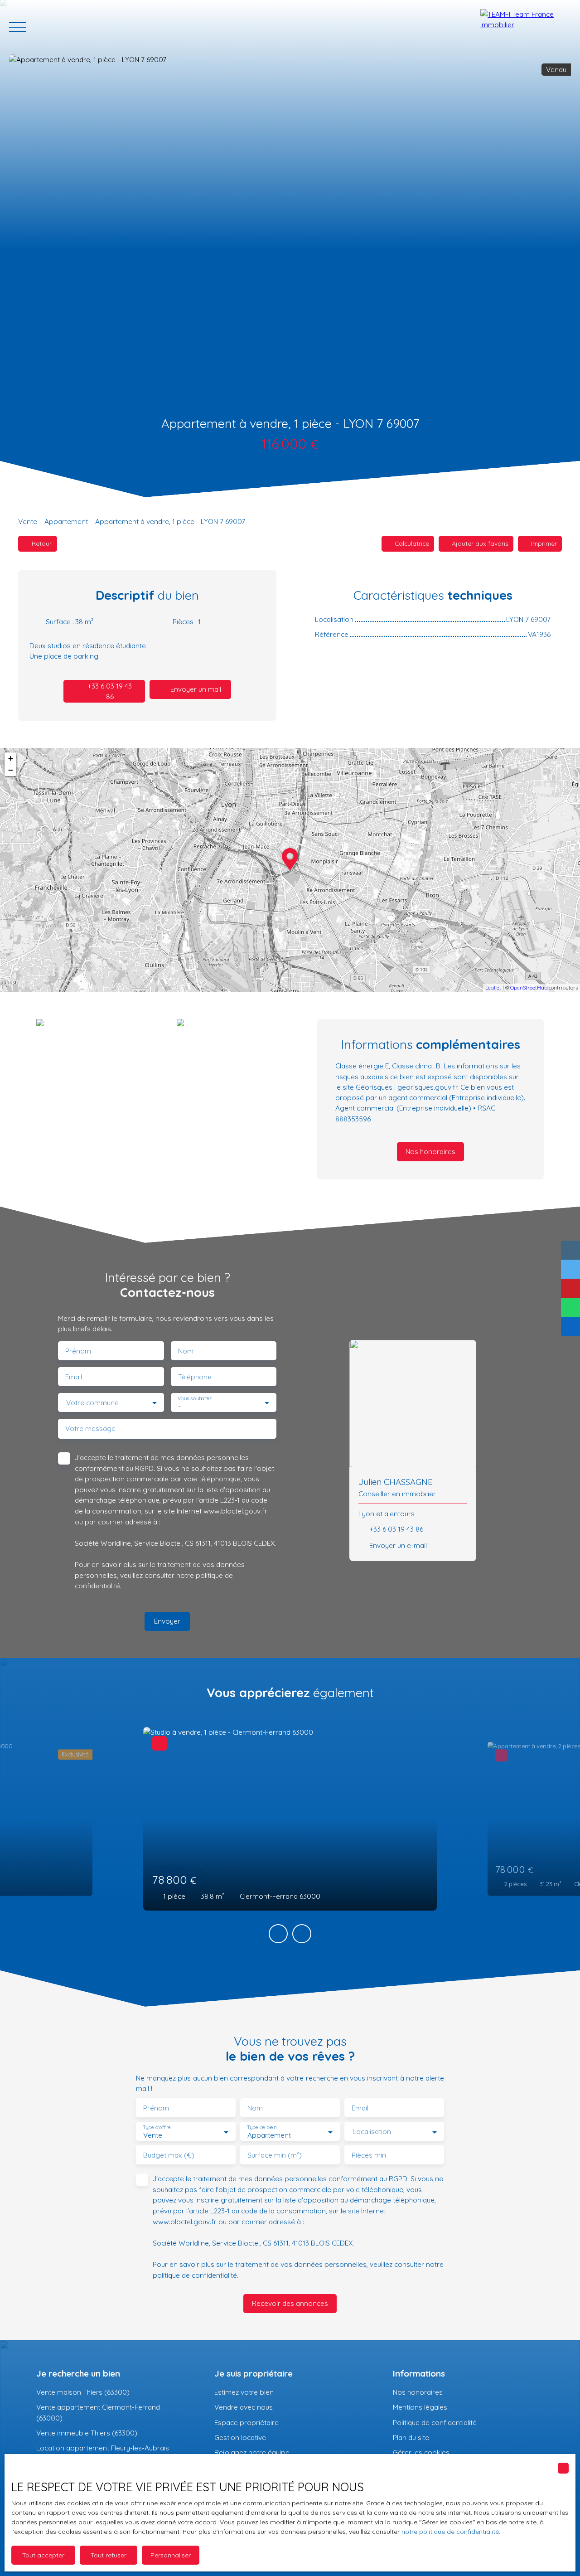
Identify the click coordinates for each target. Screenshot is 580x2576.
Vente (28, 521)
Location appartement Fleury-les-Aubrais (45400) (103, 2453)
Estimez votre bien (244, 2392)
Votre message (90, 1429)
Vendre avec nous (244, 2407)
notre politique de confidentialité (450, 2532)
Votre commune (92, 1403)
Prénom (78, 1351)
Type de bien (261, 2127)
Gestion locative (240, 2437)
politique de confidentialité (195, 2275)
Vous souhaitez (195, 1399)
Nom (186, 1351)
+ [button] (11, 758)
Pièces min (369, 2155)
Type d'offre (157, 2127)
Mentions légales (420, 2407)
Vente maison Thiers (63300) (83, 2392)
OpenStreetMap (529, 988)
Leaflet (493, 988)
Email (74, 1377)
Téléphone (195, 1377)
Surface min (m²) (275, 2155)
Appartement (66, 521)
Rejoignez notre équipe (252, 2452)
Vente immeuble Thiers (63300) (87, 2433)
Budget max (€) (169, 2155)
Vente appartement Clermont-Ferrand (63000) (98, 2412)
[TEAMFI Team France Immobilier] (526, 27)
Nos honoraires (418, 2392)
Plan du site (411, 2437)
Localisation (372, 2132)
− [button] (11, 770)
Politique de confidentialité (435, 2422)
